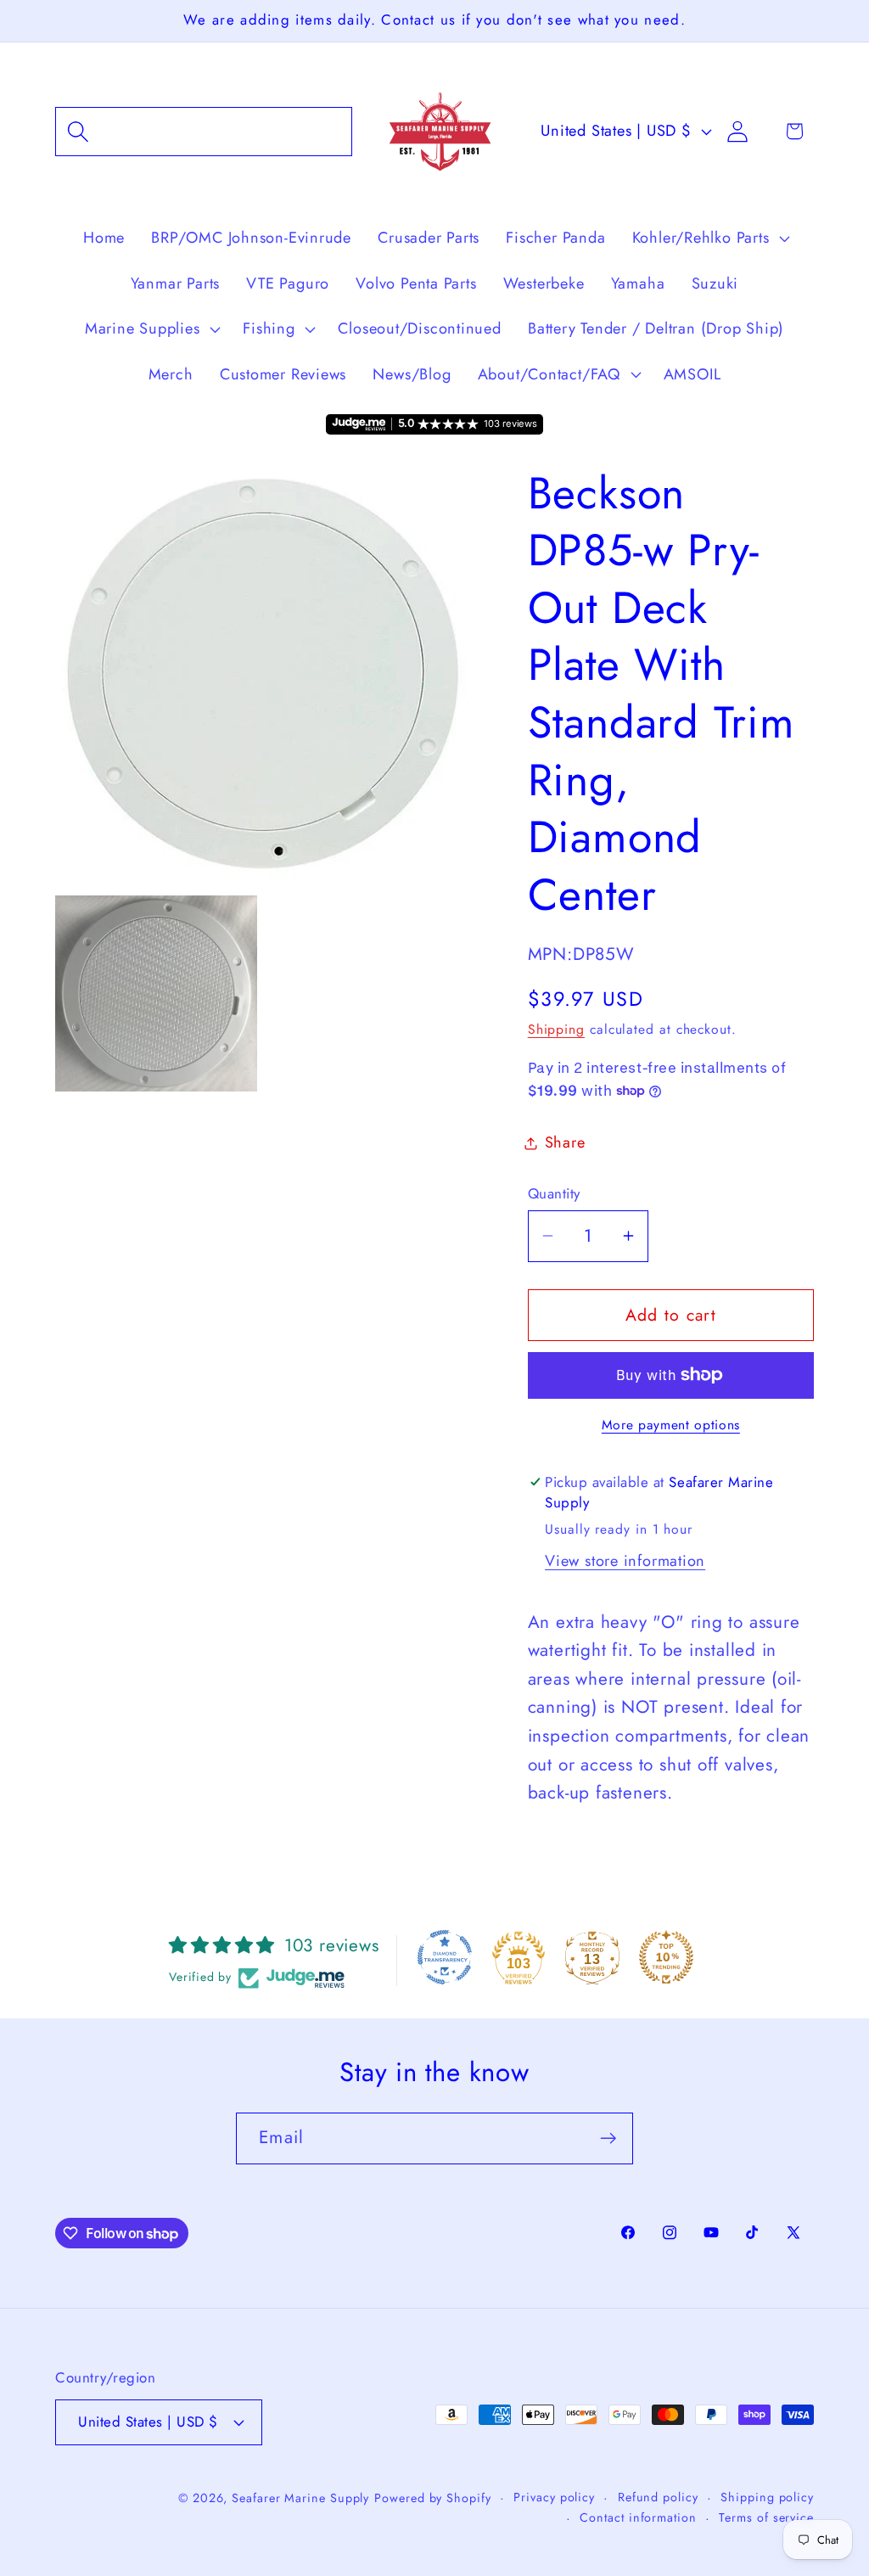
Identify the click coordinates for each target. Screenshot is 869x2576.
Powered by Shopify (432, 2498)
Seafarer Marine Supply (300, 2498)
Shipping (556, 1029)
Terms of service (766, 2517)
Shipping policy (767, 2497)
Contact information (638, 2517)
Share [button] (565, 1142)
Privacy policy (554, 2497)
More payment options (671, 1425)
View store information (625, 1561)
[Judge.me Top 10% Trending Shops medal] (666, 1957)
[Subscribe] (608, 2138)
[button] (204, 131)
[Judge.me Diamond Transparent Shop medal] (445, 1957)
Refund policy (658, 2497)
